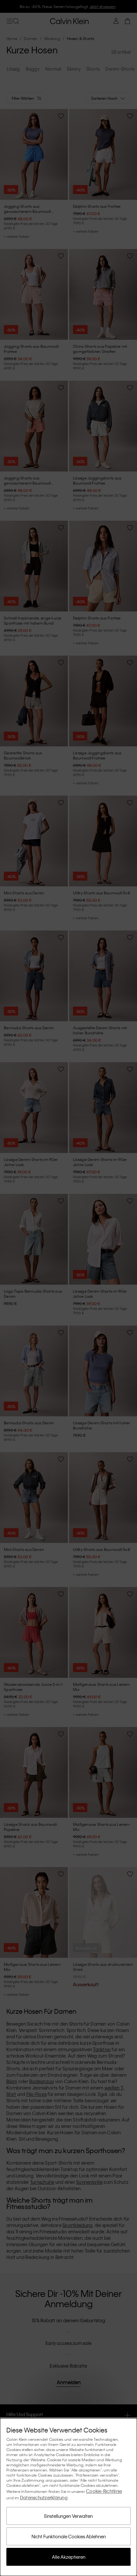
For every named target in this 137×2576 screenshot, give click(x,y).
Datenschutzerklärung (44, 2497)
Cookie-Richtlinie (104, 2491)
